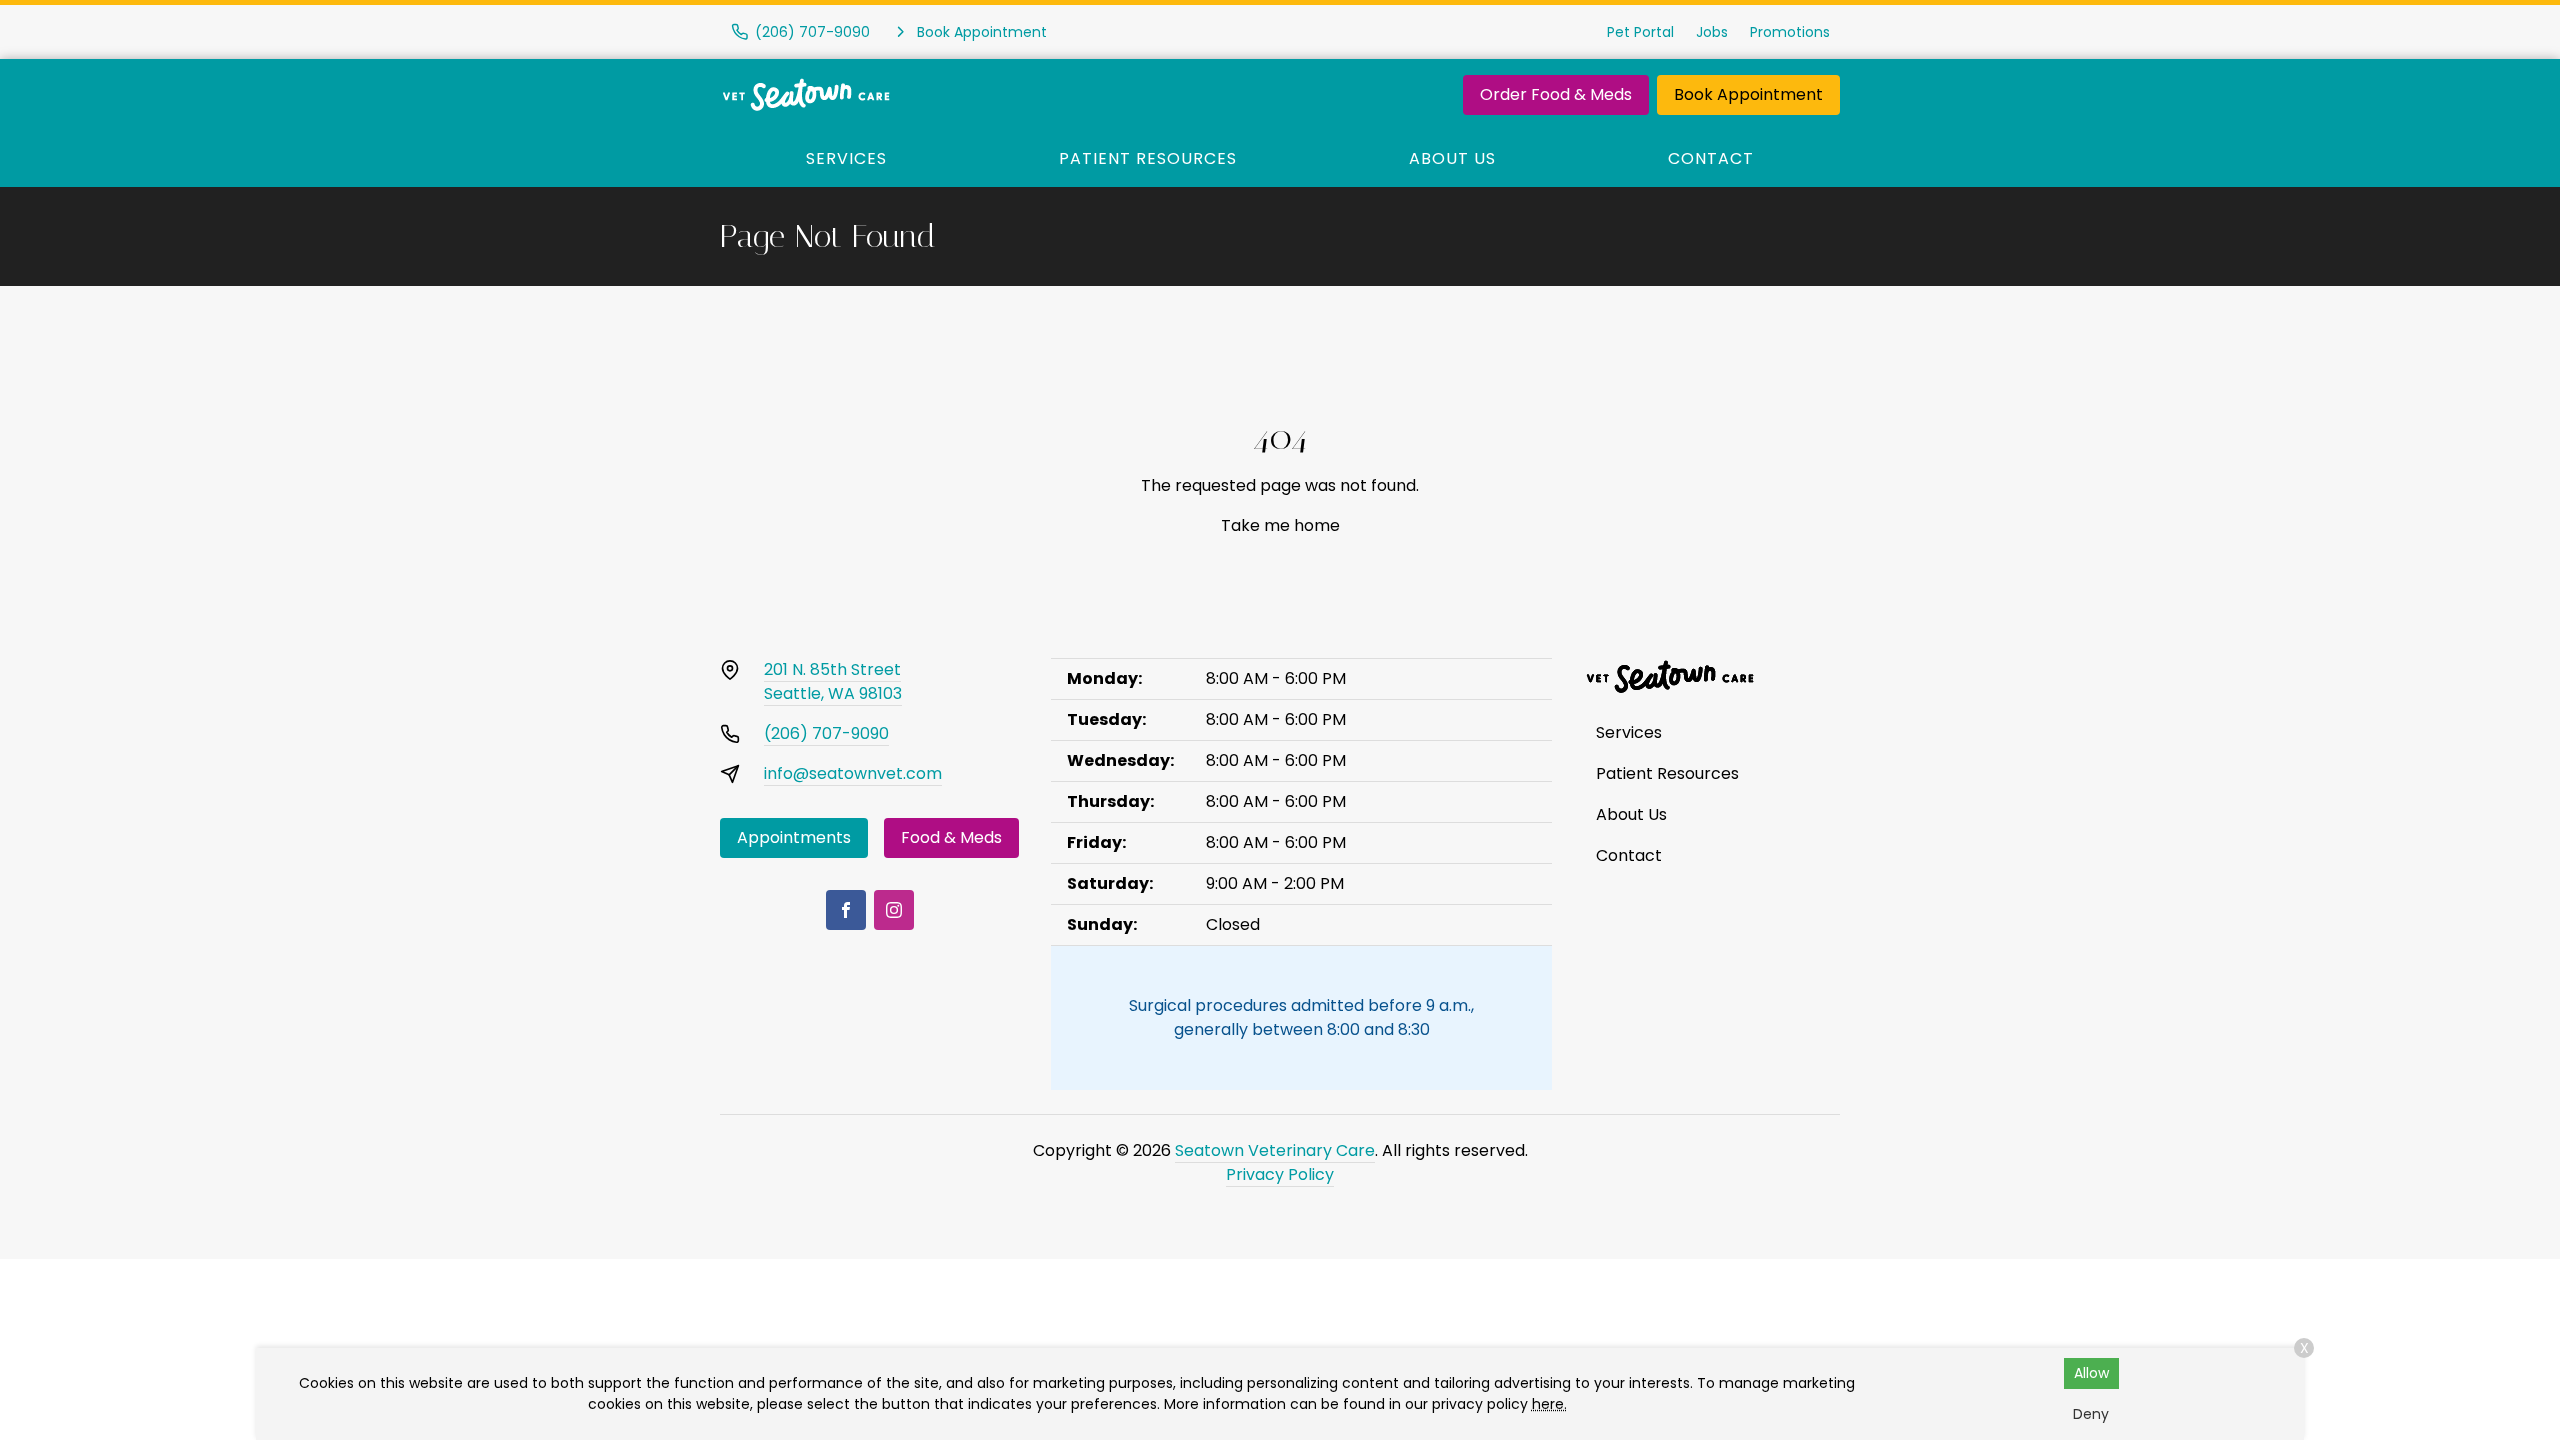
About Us (1452, 158)
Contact (1711, 158)
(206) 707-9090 (826, 733)
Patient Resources (1148, 158)
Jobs (1712, 32)
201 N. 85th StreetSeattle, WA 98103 (833, 681)
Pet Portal (1640, 32)
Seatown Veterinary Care (1275, 1150)
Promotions (1790, 32)
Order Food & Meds (1556, 94)
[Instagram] (894, 910)
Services (846, 158)
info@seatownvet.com (853, 773)
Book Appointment (1748, 94)
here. (1549, 1404)
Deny (2091, 1414)
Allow (2091, 1373)
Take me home (1280, 525)
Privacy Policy (1280, 1174)
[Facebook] (846, 910)
